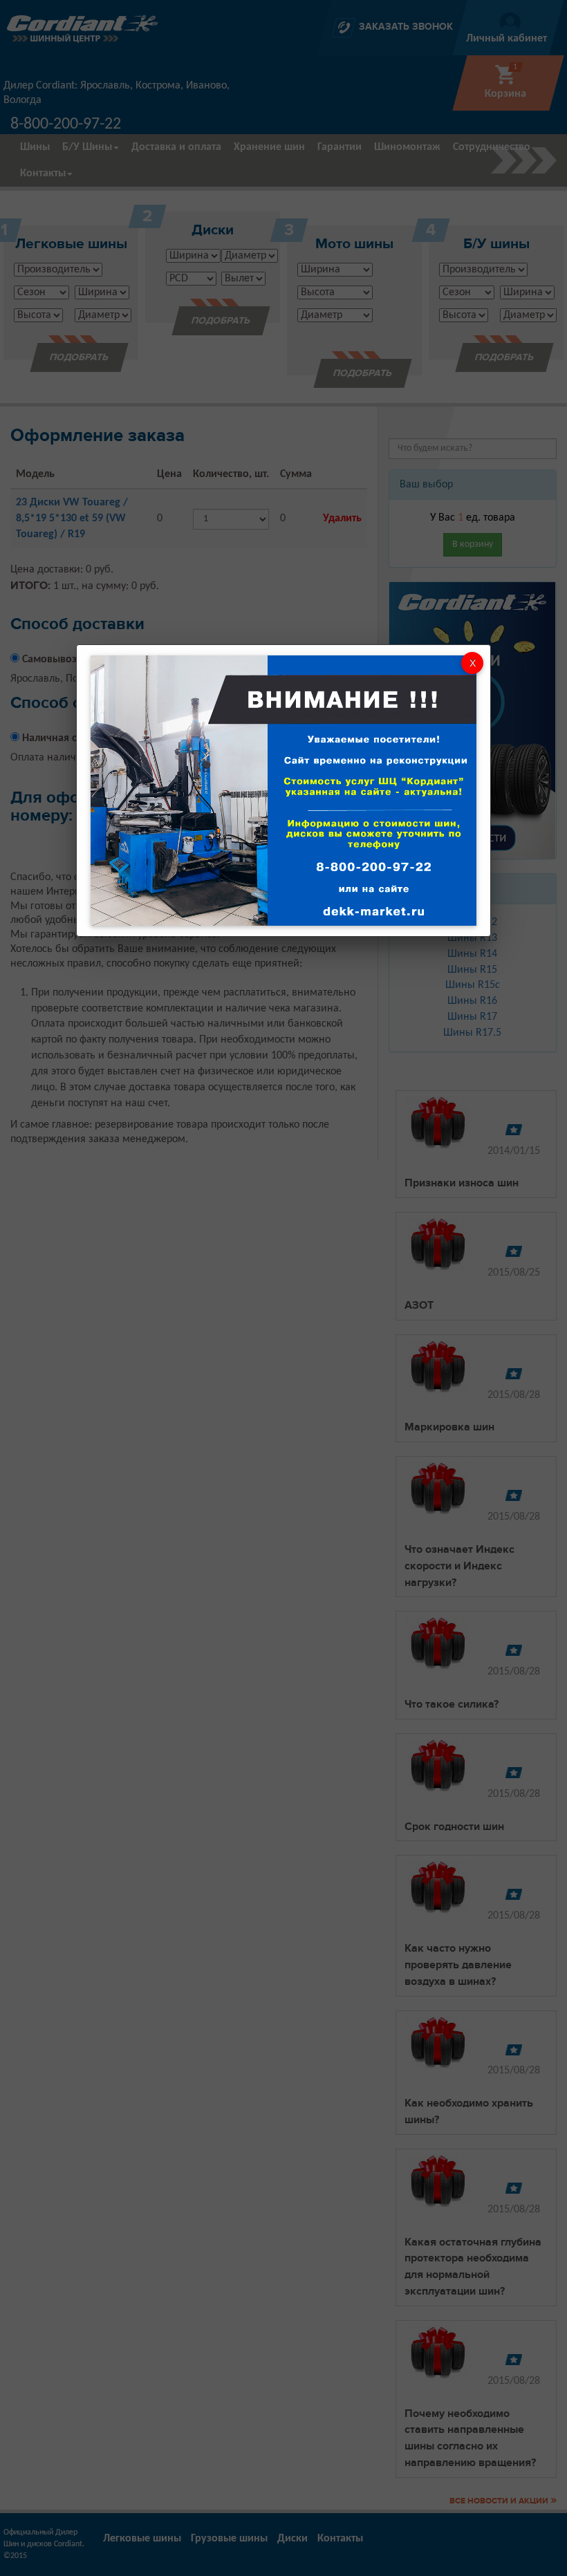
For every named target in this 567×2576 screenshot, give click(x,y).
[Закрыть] (472, 663)
